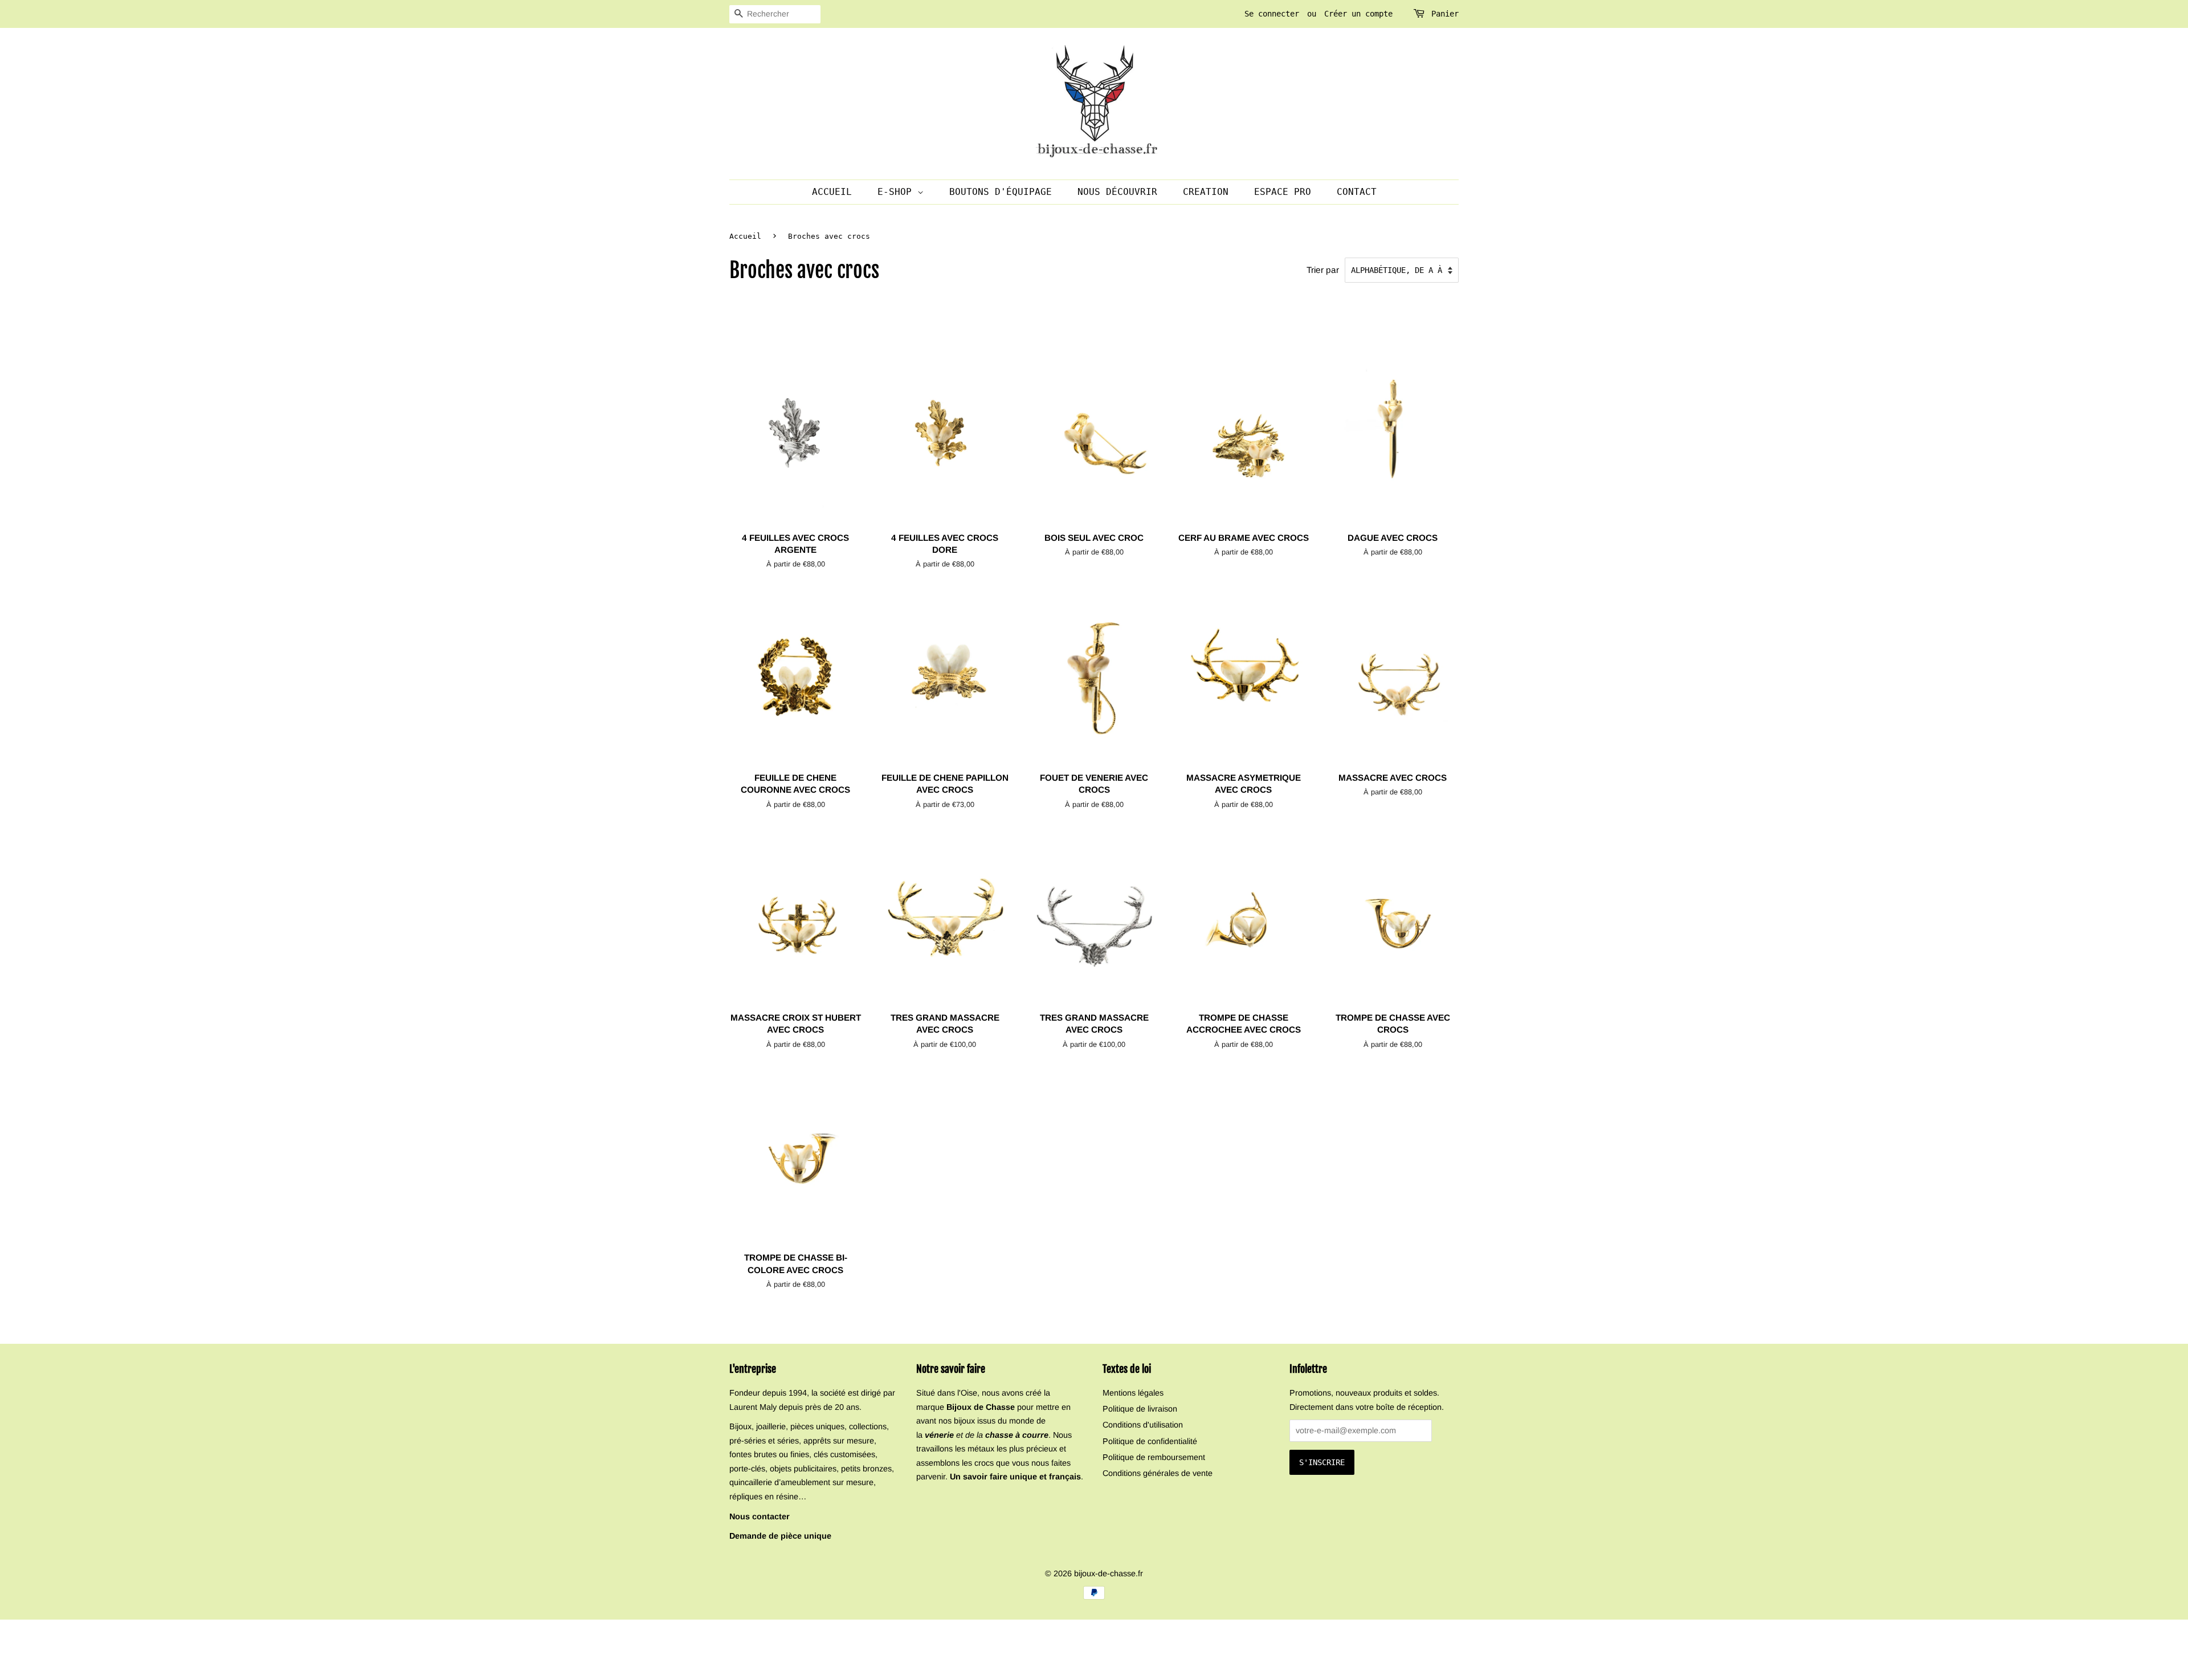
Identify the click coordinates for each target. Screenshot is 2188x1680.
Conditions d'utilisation (1143, 1425)
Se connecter (1272, 14)
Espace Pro (1283, 192)
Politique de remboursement (1154, 1457)
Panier (1445, 14)
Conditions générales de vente (1158, 1473)
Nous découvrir (1117, 192)
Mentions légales (1133, 1393)
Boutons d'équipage (1001, 192)
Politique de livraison (1140, 1409)
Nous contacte (758, 1516)
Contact (1357, 192)
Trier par (1323, 270)
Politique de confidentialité (1150, 1441)
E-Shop (897, 192)
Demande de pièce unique (780, 1536)
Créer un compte (1358, 14)
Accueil (832, 192)
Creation (1206, 192)
